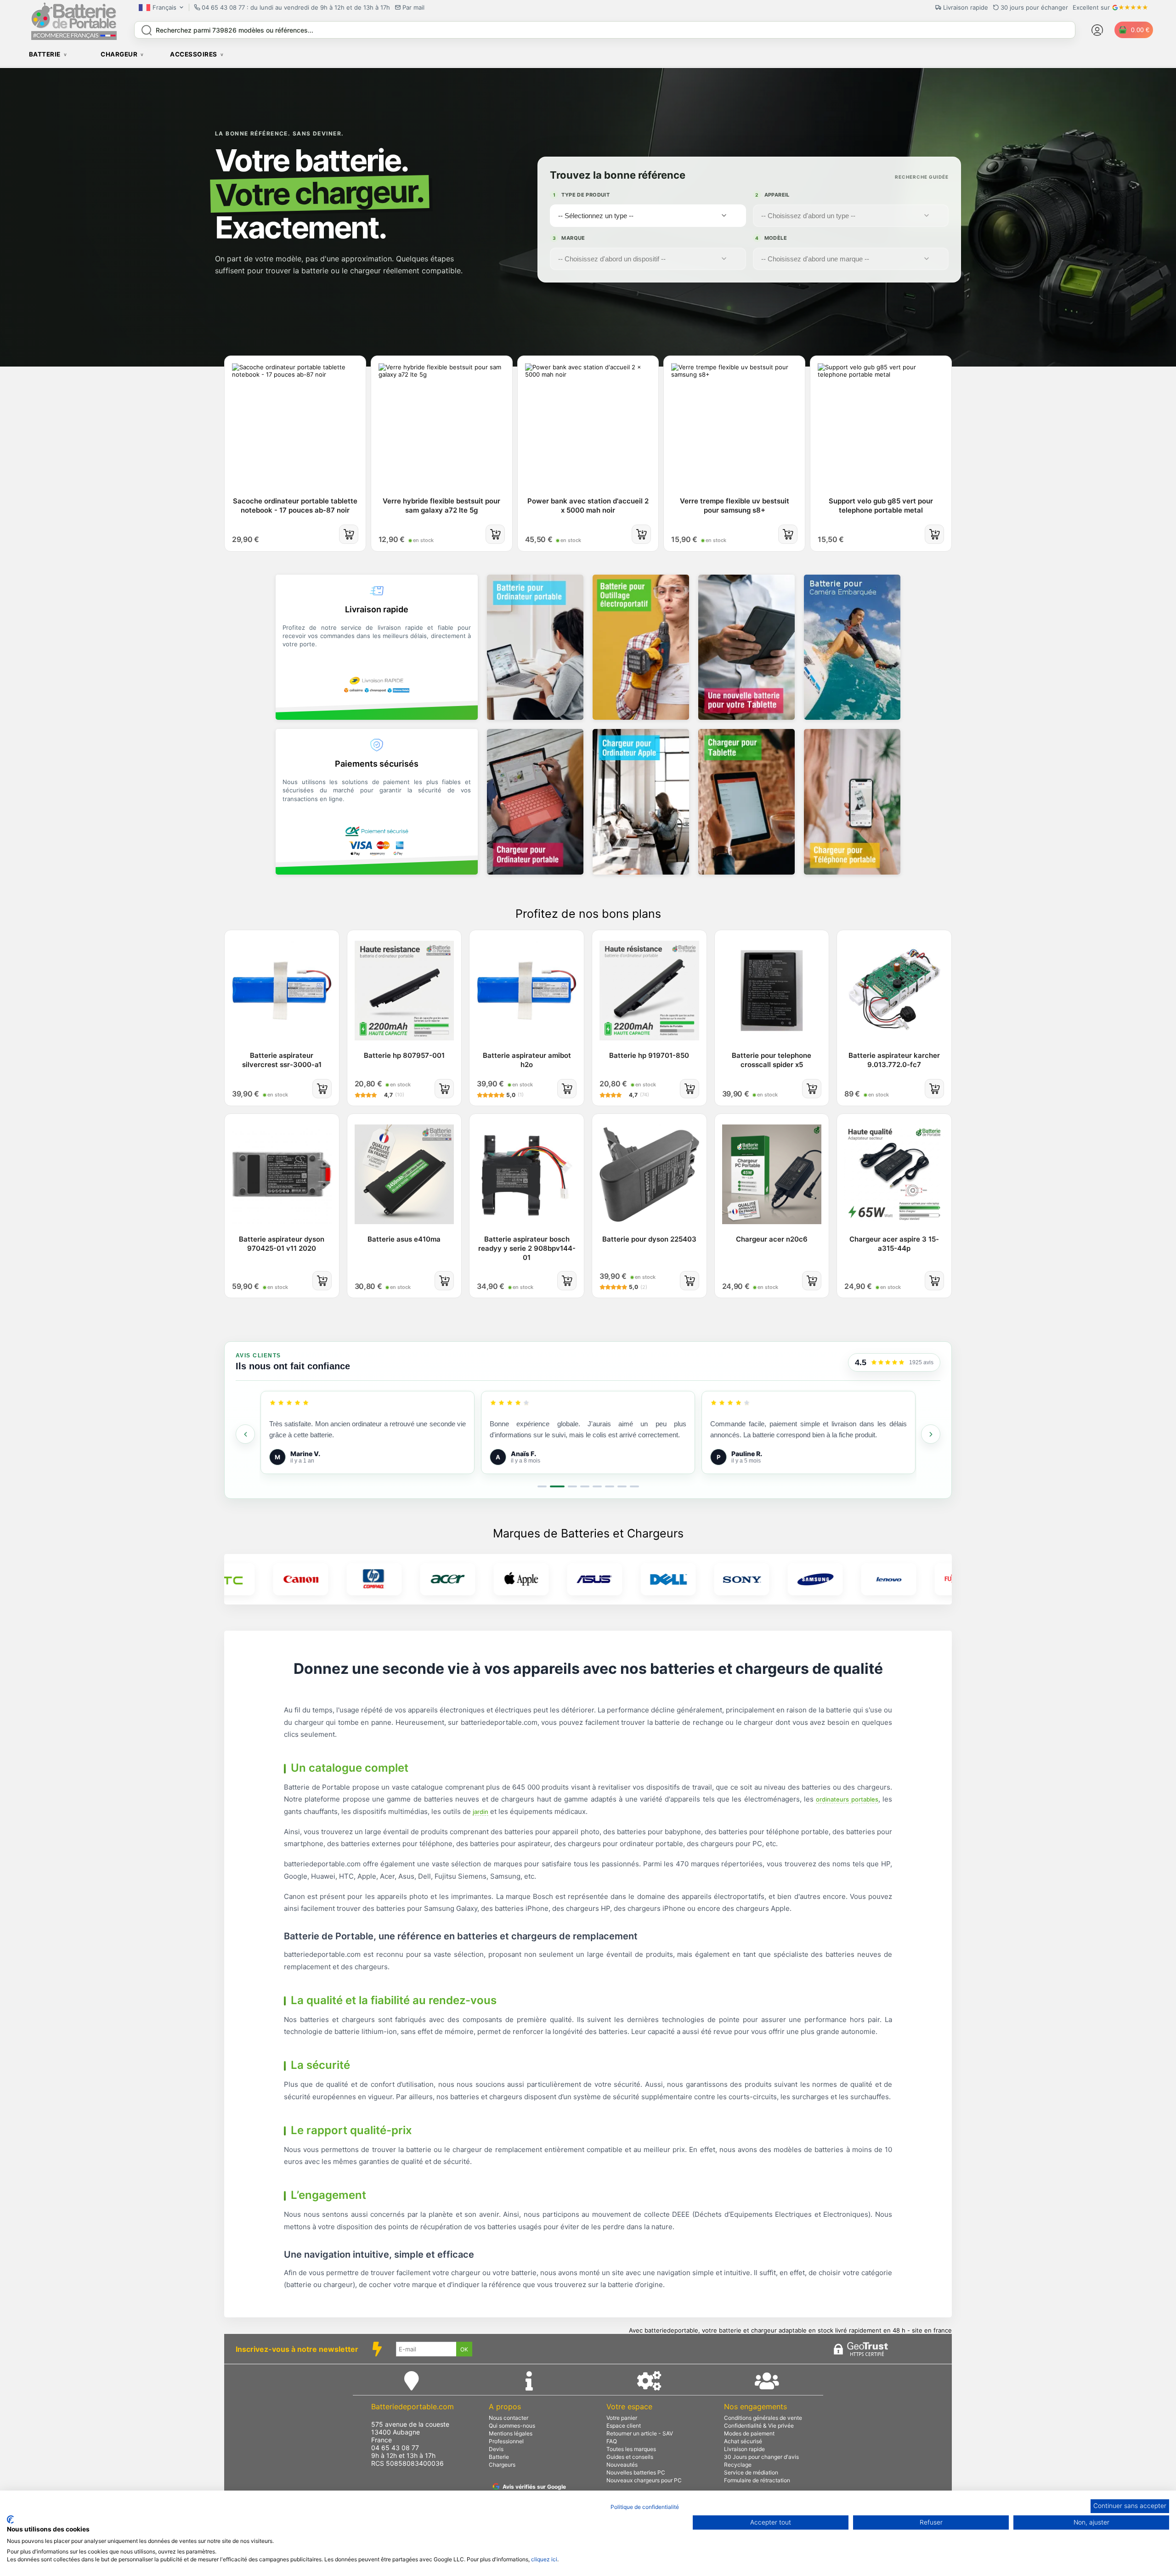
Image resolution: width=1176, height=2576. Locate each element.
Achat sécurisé (743, 2441)
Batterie (499, 2457)
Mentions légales (511, 2433)
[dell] (563, 1579)
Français (164, 7)
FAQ (612, 2441)
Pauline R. (526, 1454)
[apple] (416, 1579)
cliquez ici (544, 2559)
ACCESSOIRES (194, 54)
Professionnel (506, 2441)
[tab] (542, 1486)
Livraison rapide (744, 2449)
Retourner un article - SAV (640, 2433)
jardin (481, 1812)
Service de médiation (751, 2472)
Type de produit (581, 195)
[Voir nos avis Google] (888, 1363)
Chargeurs (502, 2465)
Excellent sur (1091, 7)
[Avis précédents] (245, 1434)
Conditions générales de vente (763, 2418)
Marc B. (743, 1454)
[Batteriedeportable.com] (74, 38)
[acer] (343, 1579)
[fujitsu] (857, 1579)
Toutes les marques (631, 2449)
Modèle (771, 238)
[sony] (637, 1579)
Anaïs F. (303, 1454)
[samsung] (710, 1579)
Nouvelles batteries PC (636, 2472)
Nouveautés (622, 2465)
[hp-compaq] (269, 1579)
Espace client (624, 2426)
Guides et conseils (630, 2457)
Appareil (772, 195)
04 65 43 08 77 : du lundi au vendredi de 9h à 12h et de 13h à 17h (296, 7)
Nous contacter (509, 2418)
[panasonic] (931, 1579)
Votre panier (622, 2418)
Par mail (413, 7)
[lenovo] (784, 1579)
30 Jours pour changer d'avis (761, 2457)
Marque (569, 238)
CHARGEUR (119, 54)
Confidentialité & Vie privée (759, 2426)
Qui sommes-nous (512, 2426)
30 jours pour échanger (1034, 7)
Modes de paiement (749, 2433)
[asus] (490, 1579)
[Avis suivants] (931, 1434)
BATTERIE (45, 54)
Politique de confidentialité (645, 2507)
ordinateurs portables (847, 1799)
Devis (496, 2449)
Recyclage (738, 2465)
